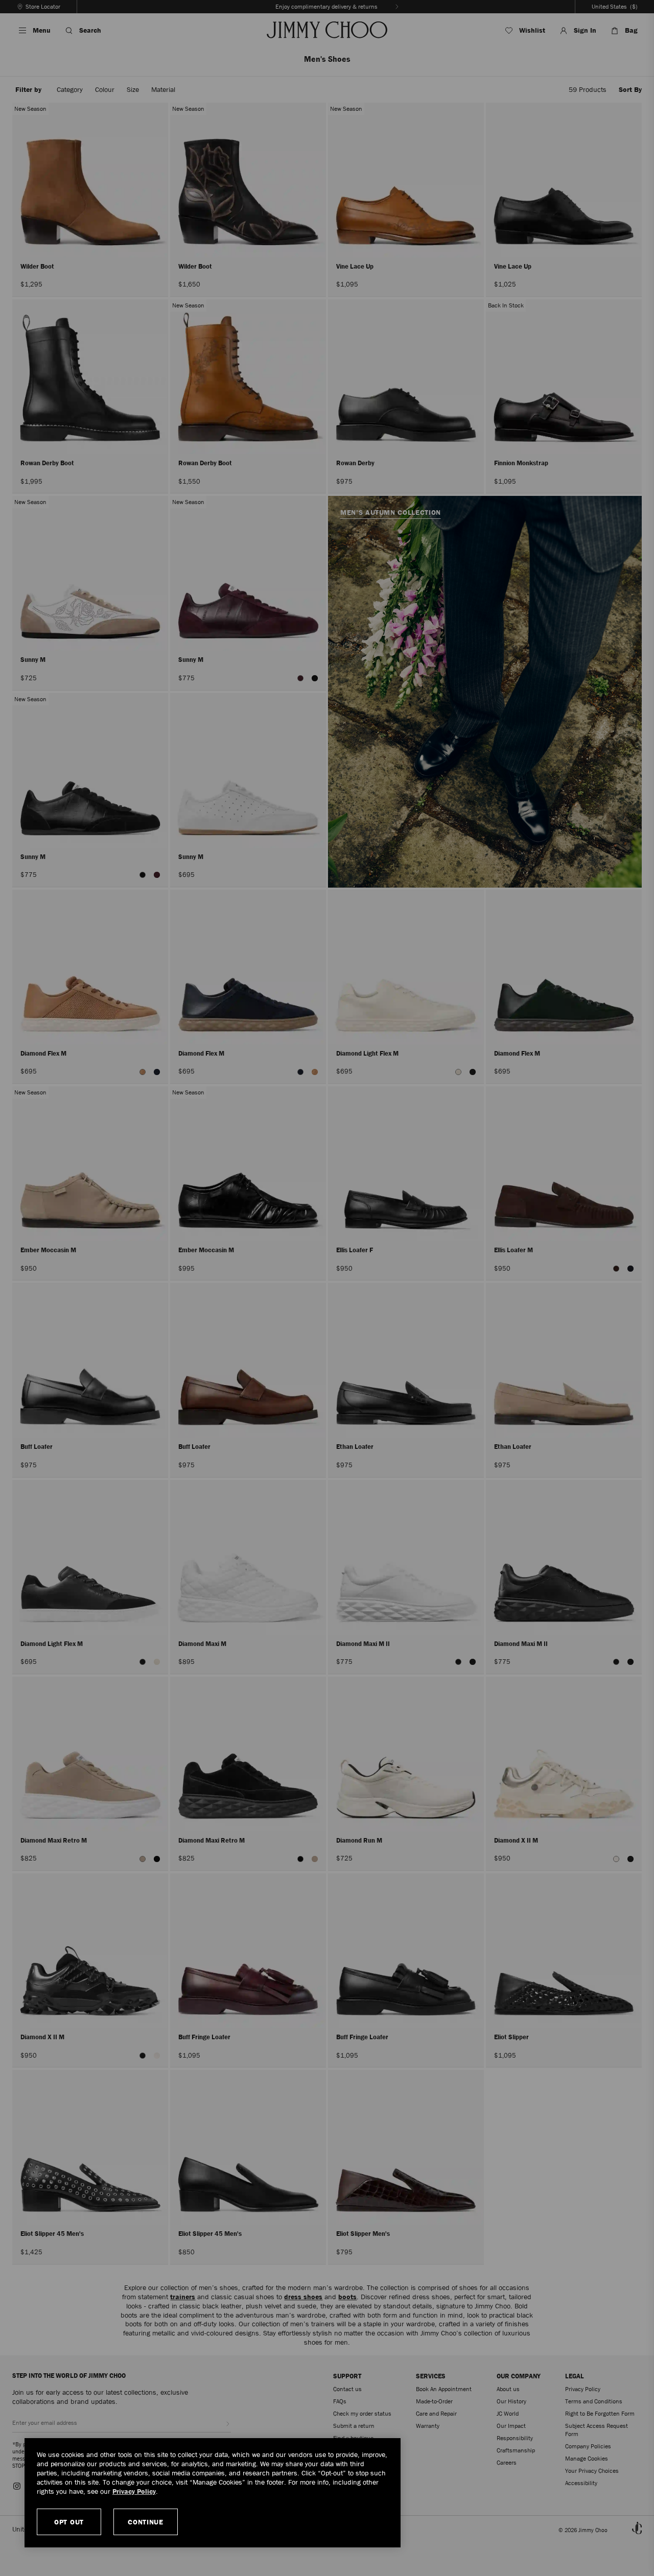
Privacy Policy (134, 2491)
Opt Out (69, 2522)
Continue (146, 2522)
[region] (213, 2493)
